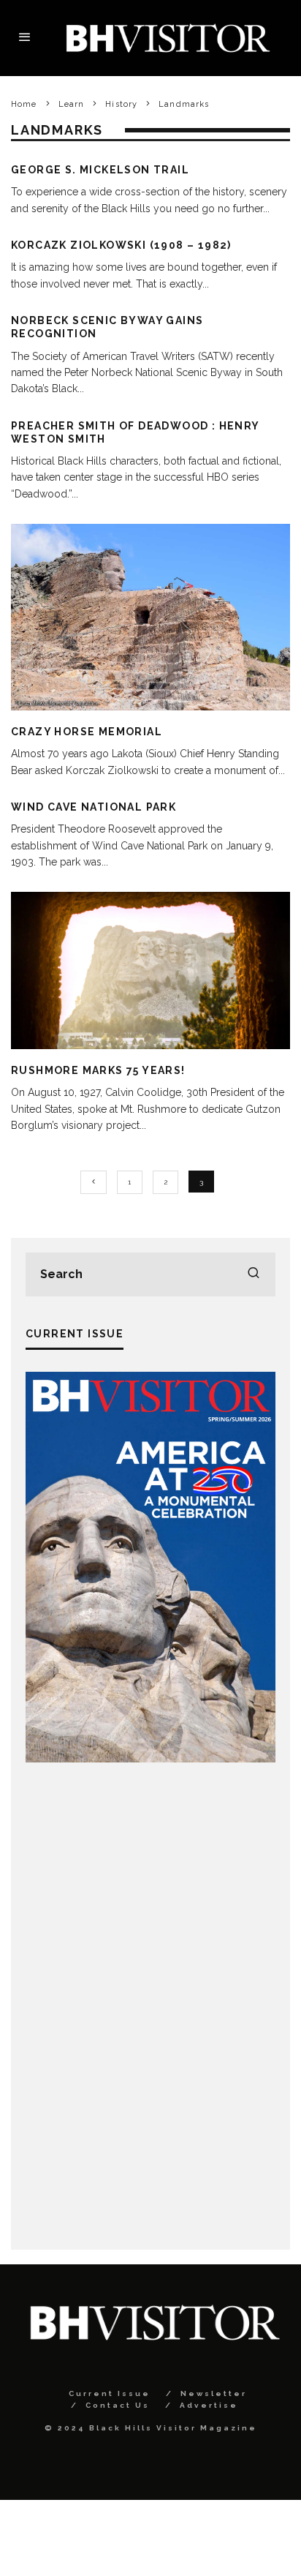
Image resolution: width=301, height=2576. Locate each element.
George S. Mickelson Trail (100, 170)
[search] (254, 1274)
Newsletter (214, 2393)
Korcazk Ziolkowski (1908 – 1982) (121, 245)
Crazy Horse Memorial (87, 732)
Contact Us (118, 2405)
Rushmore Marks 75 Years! (98, 1070)
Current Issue (110, 2393)
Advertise (209, 2405)
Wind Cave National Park (94, 807)
